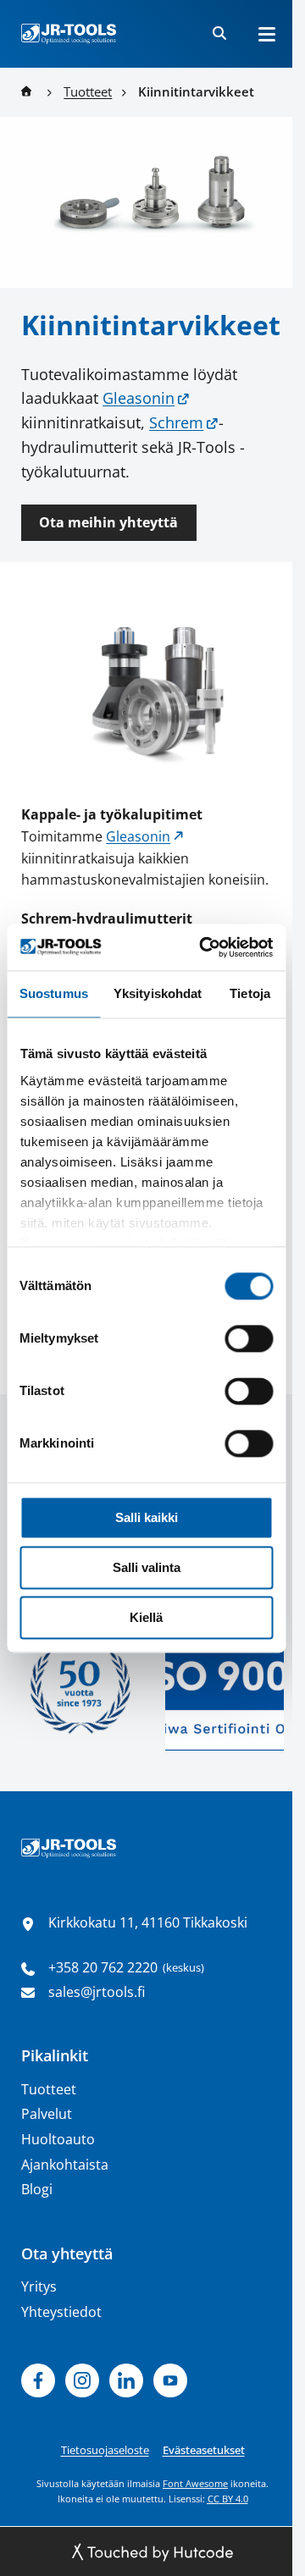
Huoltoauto (58, 2139)
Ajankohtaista (65, 2165)
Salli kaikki (147, 1517)
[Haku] (219, 34)
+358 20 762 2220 (103, 1967)
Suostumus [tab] (54, 993)
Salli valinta (147, 1567)
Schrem (176, 422)
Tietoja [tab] (250, 993)
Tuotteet (49, 2089)
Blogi (37, 2189)
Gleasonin (139, 398)
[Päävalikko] (267, 34)
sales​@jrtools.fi (97, 1992)
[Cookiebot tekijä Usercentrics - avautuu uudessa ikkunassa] (205, 947)
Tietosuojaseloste (105, 2450)
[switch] (249, 1338)
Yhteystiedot (61, 2312)
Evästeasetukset (204, 2450)
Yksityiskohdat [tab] (158, 993)
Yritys (39, 2286)
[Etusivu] (69, 34)
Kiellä (146, 1617)
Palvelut (47, 2114)
